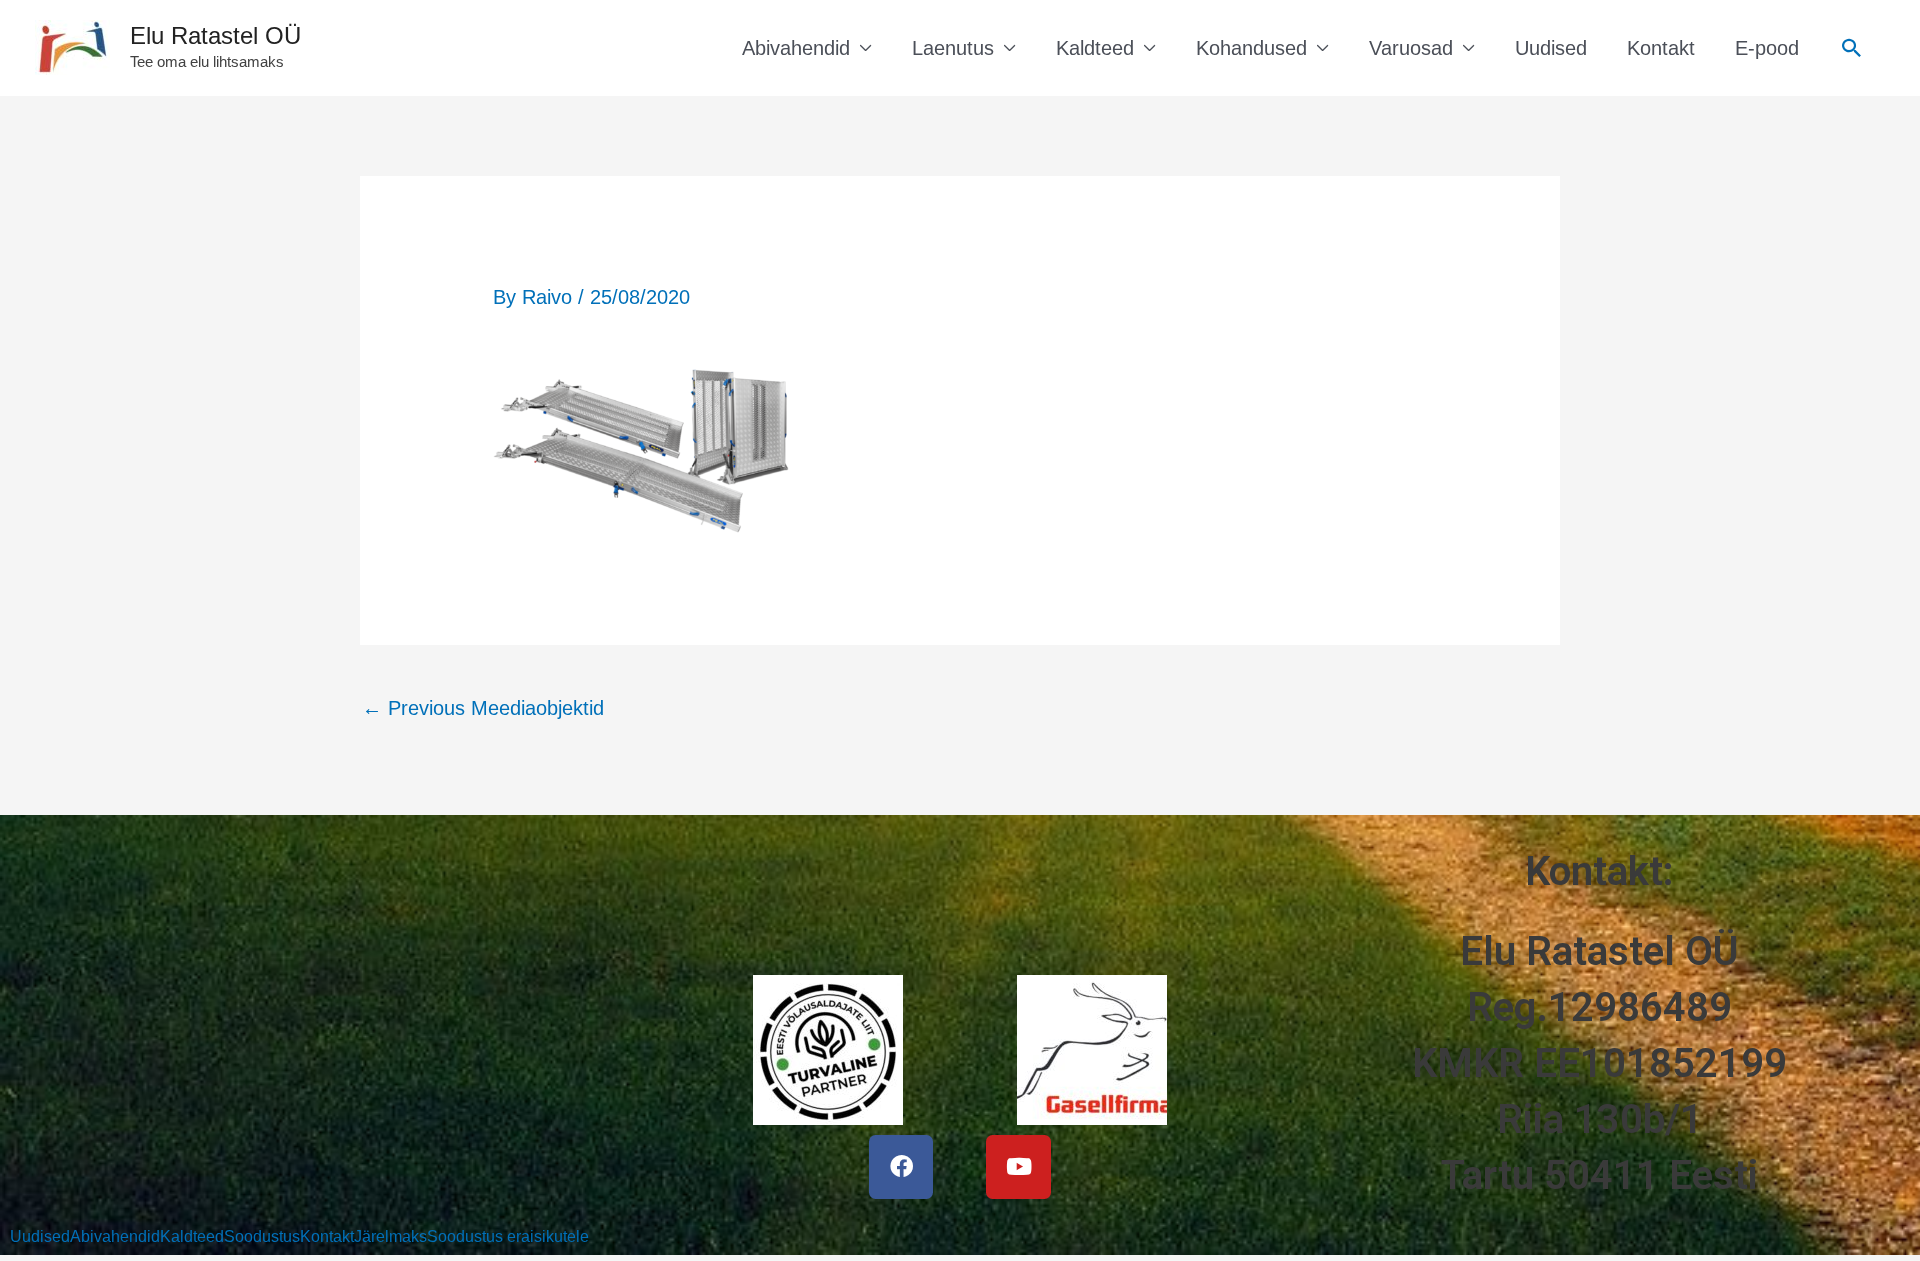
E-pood (1767, 48)
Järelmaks (390, 1237)
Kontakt (1661, 48)
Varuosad (1411, 48)
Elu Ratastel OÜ (215, 35)
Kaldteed (1095, 48)
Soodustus (262, 1237)
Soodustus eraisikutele (508, 1237)
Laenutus (953, 48)
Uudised (1551, 48)
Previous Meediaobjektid (483, 708)
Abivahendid (796, 48)
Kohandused (1251, 48)
